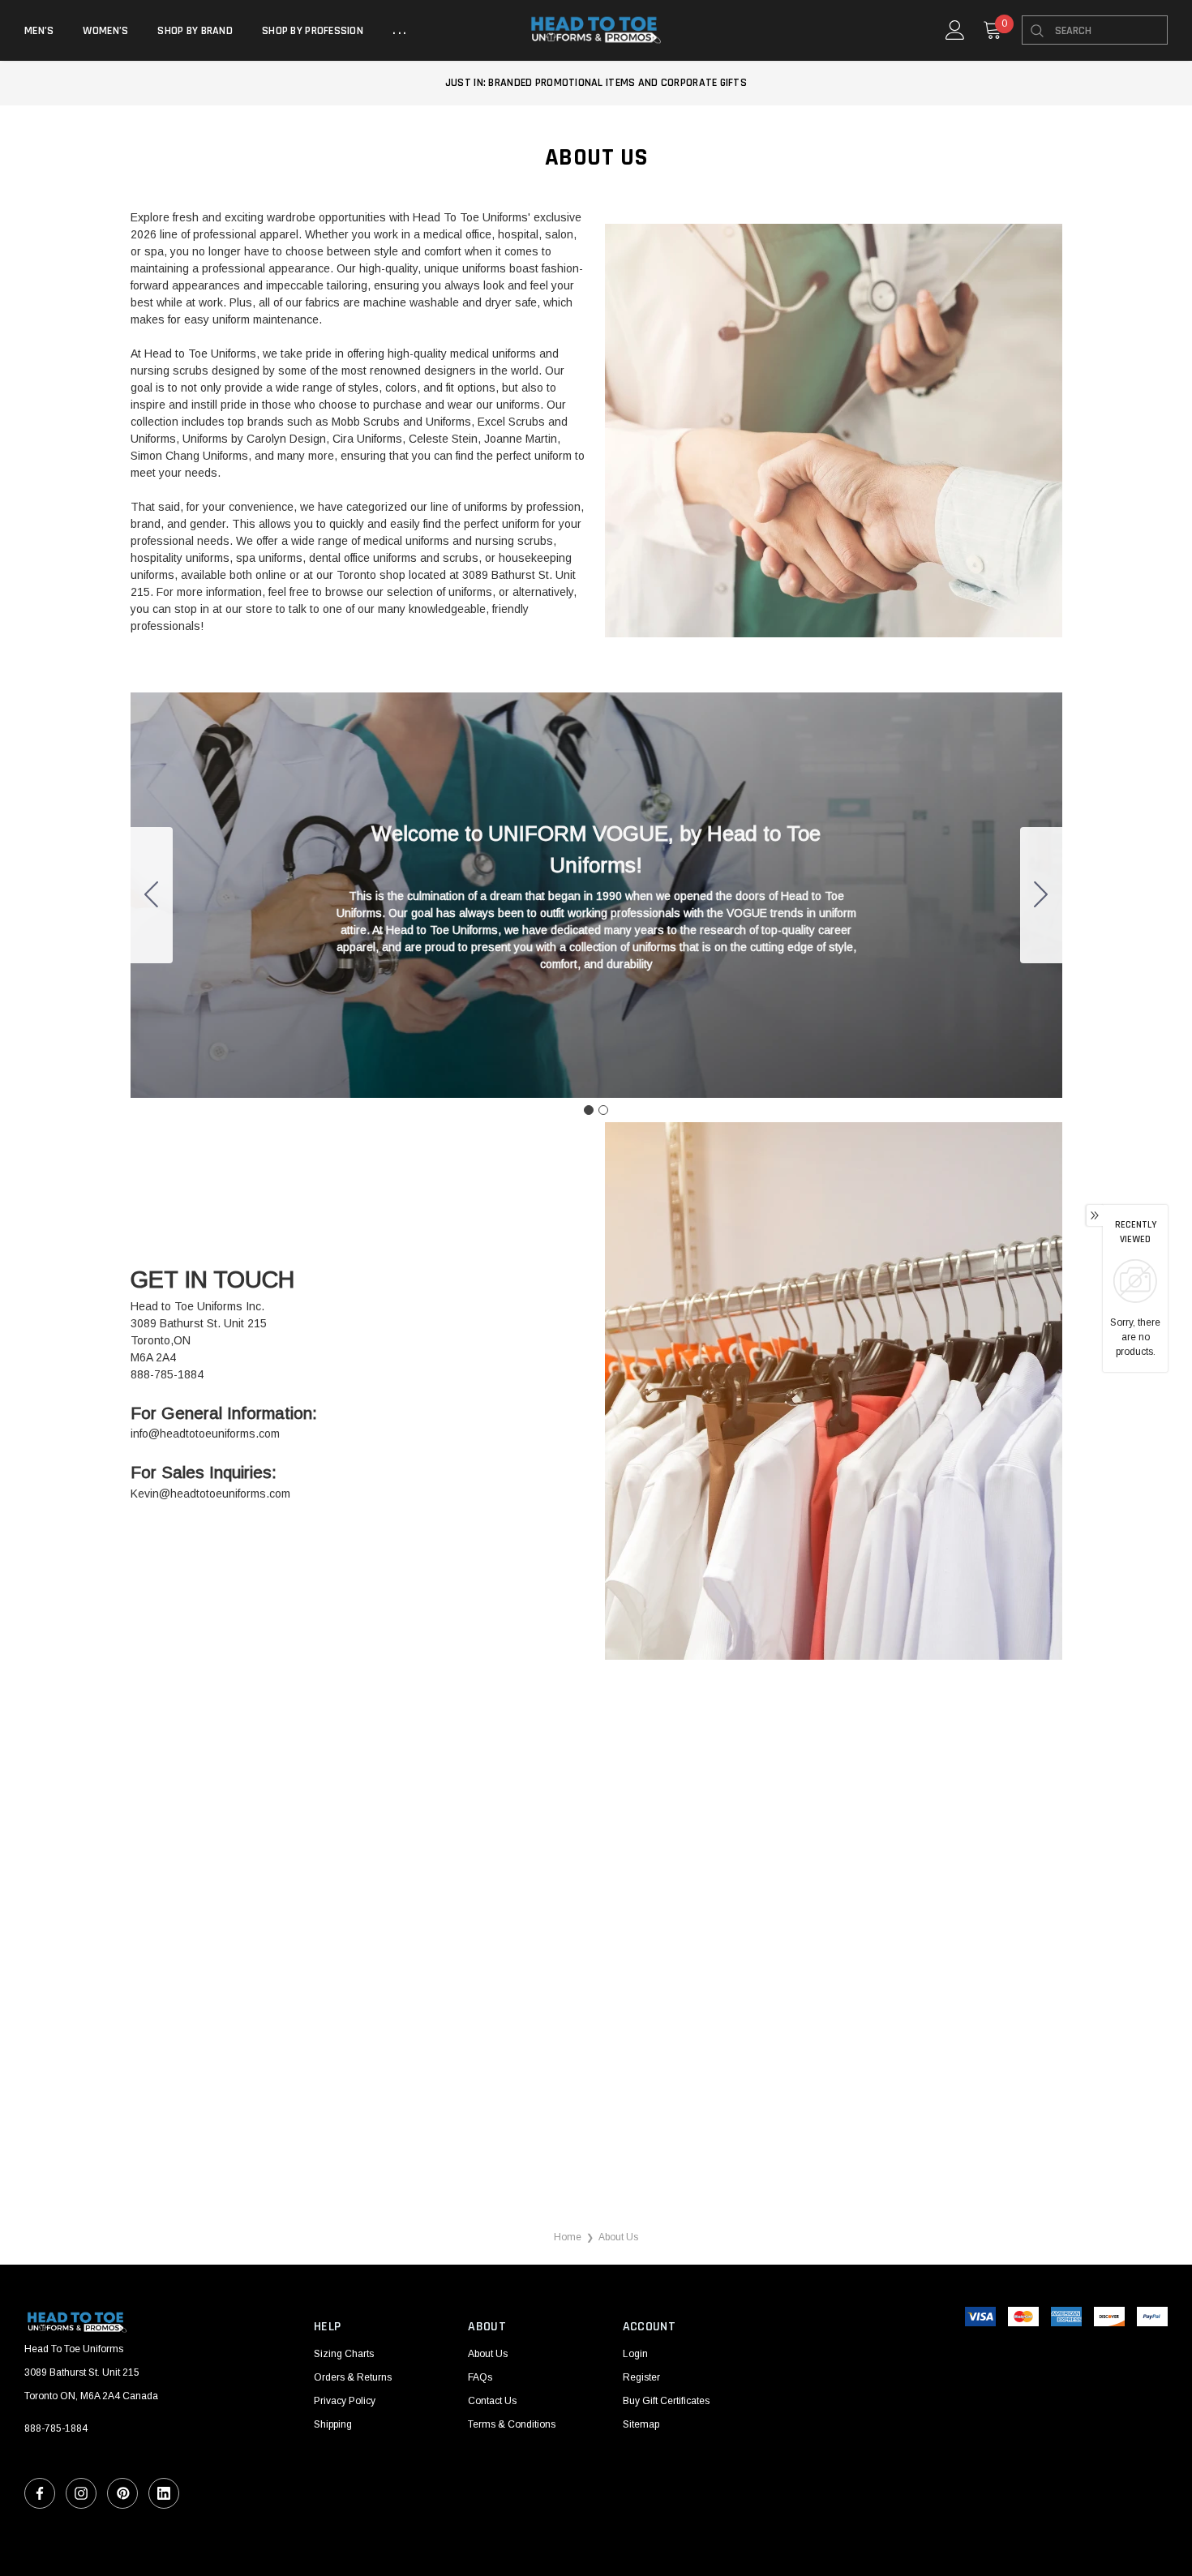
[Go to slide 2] (152, 895)
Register (641, 2377)
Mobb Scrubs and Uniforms (401, 422)
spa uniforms (269, 558)
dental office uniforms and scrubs (394, 558)
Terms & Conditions (512, 2424)
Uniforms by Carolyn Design (254, 439)
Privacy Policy (345, 2401)
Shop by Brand (195, 31)
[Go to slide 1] (589, 1110)
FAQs (480, 2377)
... (401, 31)
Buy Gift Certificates (666, 2401)
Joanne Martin (521, 439)
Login (635, 2354)
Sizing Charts (344, 2354)
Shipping (333, 2424)
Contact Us (492, 2401)
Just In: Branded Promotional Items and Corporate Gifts (596, 83)
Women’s (105, 31)
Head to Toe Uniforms (200, 354)
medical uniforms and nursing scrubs (458, 541)
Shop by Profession (313, 31)
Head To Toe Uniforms (470, 217)
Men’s (39, 31)
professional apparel (246, 234)
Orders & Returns (353, 2377)
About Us (488, 2354)
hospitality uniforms (180, 558)
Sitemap (641, 2424)
